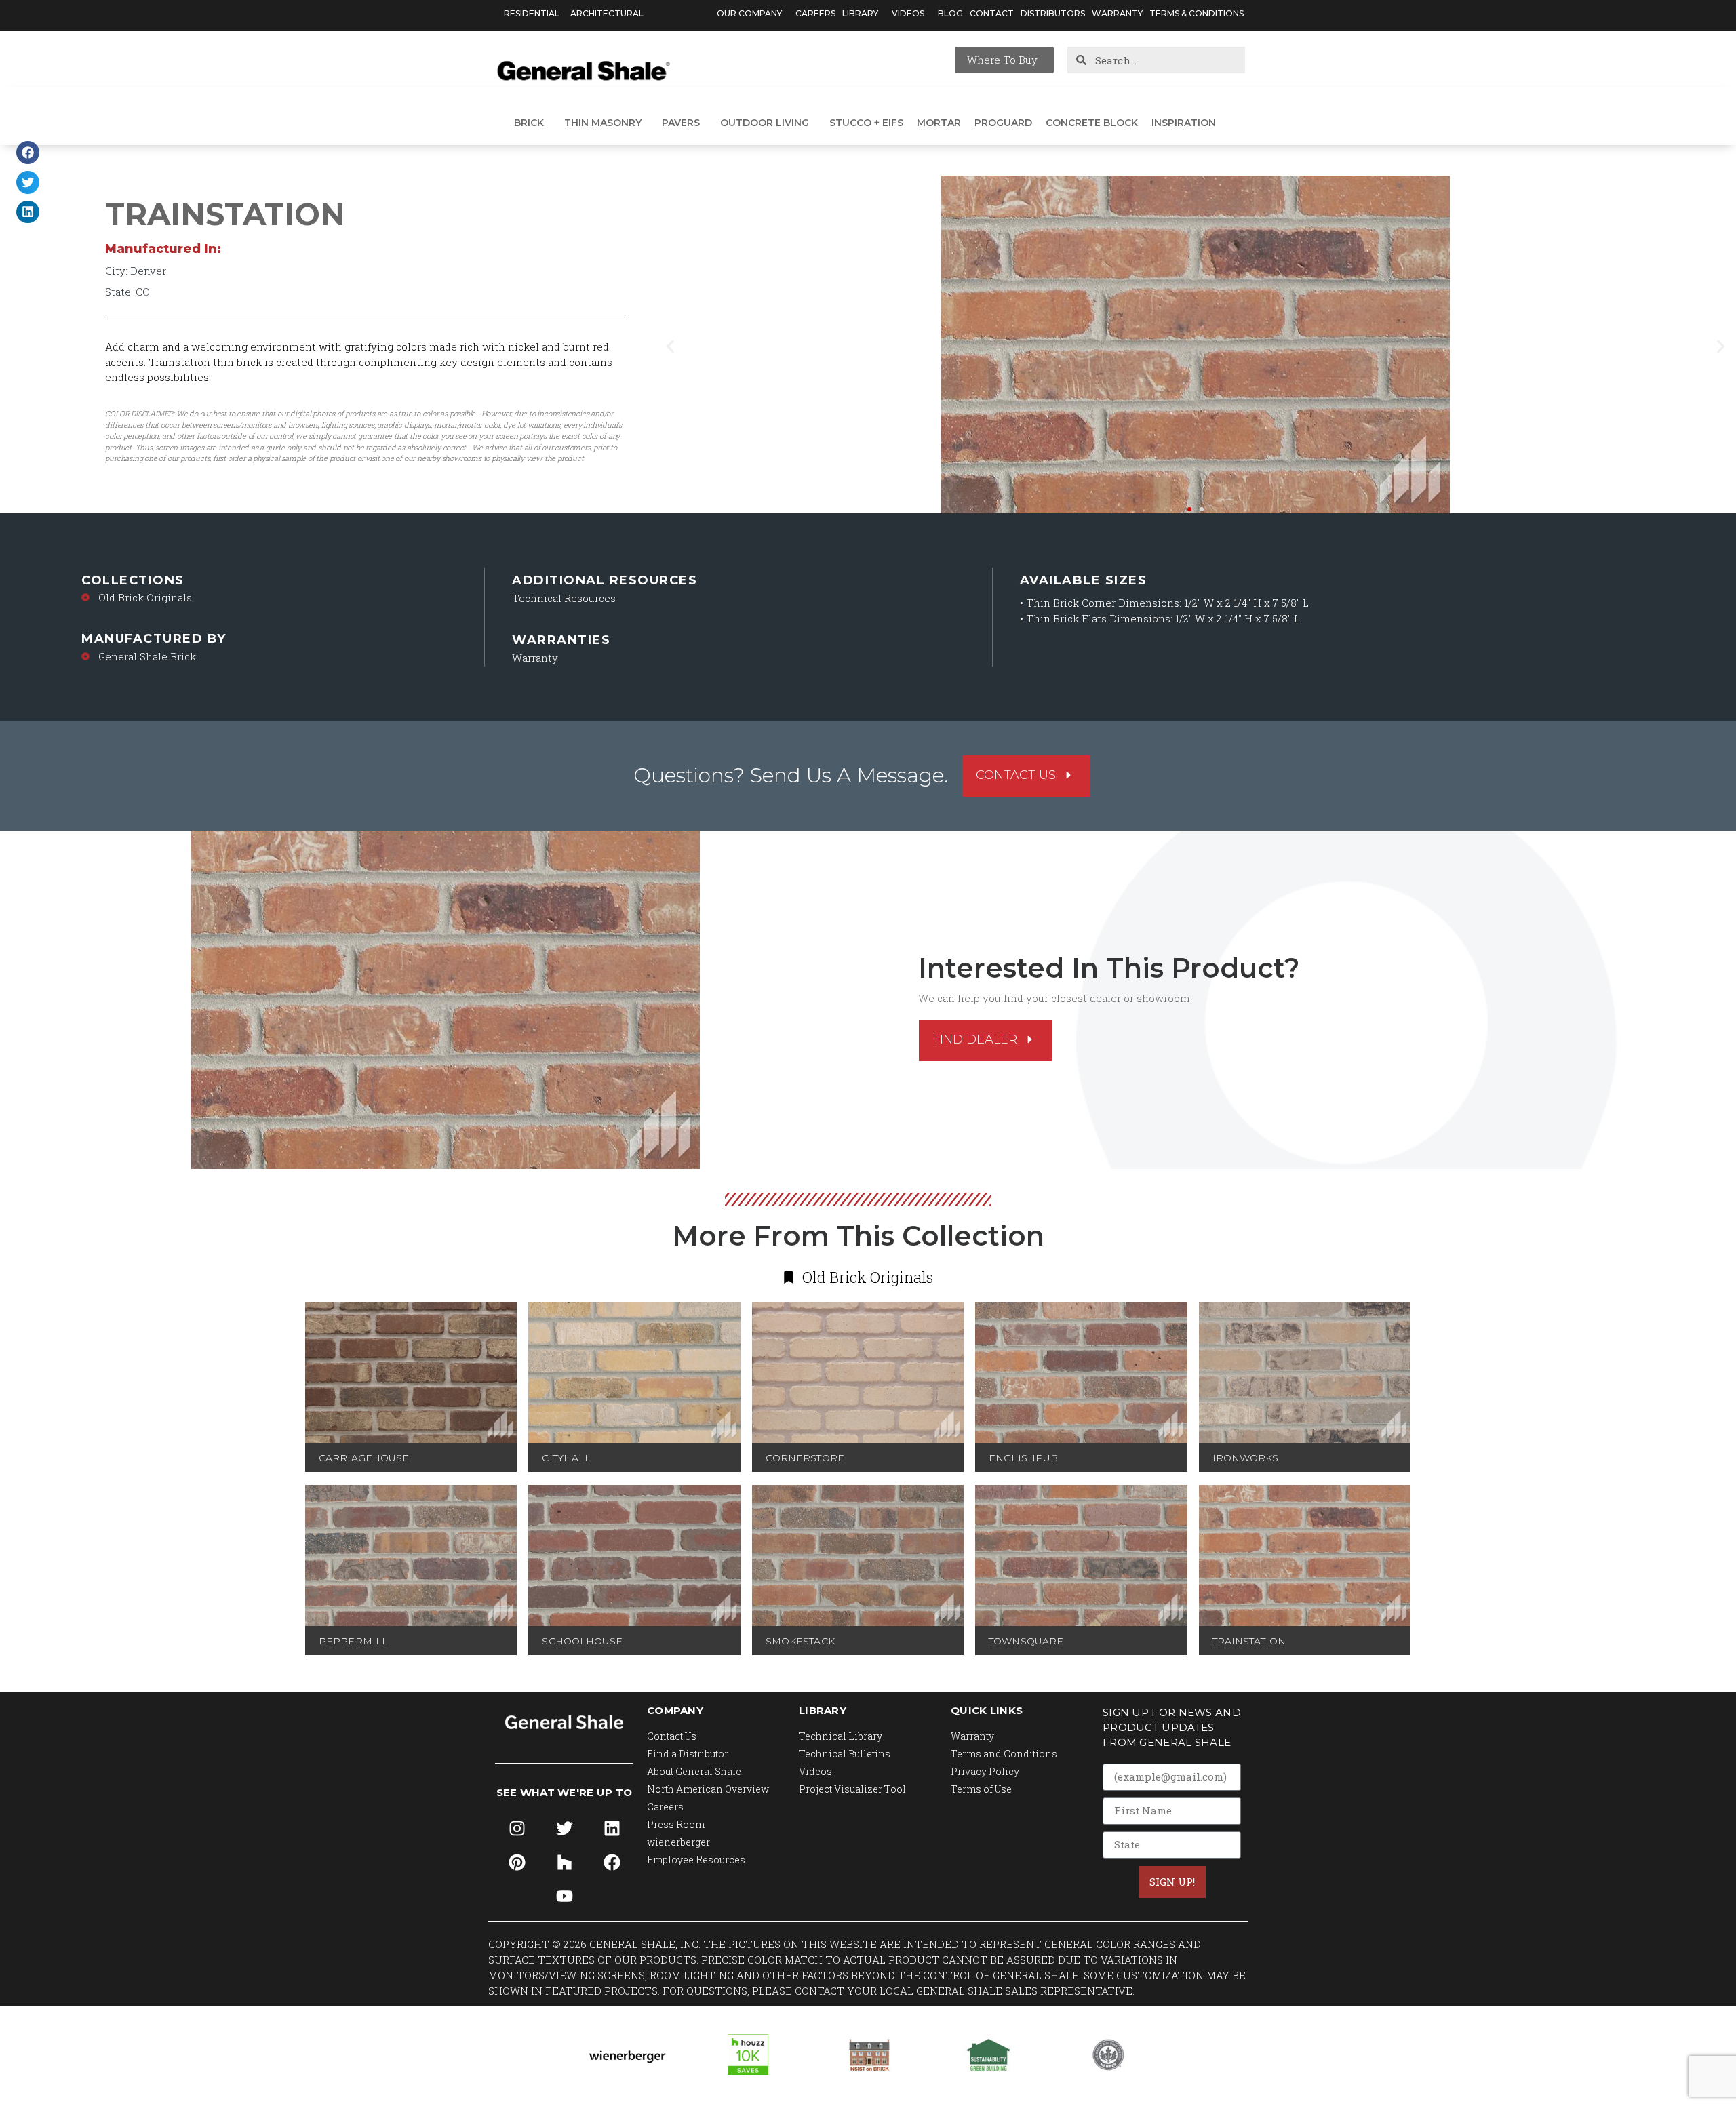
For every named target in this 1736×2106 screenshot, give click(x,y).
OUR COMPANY (749, 13)
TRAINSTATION (1249, 1641)
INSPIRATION (1184, 123)
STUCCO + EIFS (866, 123)
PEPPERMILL (353, 1641)
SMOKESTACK (800, 1641)
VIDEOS (908, 13)
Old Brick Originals (145, 597)
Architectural (607, 13)
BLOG (950, 13)
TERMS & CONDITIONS (1197, 13)
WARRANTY (1117, 13)
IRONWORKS (1246, 1458)
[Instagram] (517, 1828)
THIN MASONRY (603, 123)
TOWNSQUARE (1026, 1641)
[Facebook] (612, 1862)
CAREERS (815, 13)
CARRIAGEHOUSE (364, 1458)
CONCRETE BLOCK (1092, 123)
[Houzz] (564, 1862)
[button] (28, 153)
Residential (532, 13)
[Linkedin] (612, 1828)
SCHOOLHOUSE (582, 1641)
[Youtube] (564, 1896)
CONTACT (992, 13)
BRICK (529, 123)
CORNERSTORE (805, 1458)
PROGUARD (1003, 123)
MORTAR (939, 123)
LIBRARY (860, 13)
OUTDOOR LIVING (765, 123)
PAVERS (681, 123)
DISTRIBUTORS (1053, 13)
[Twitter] (564, 1828)
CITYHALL (566, 1458)
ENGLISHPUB (1023, 1458)
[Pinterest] (517, 1862)
